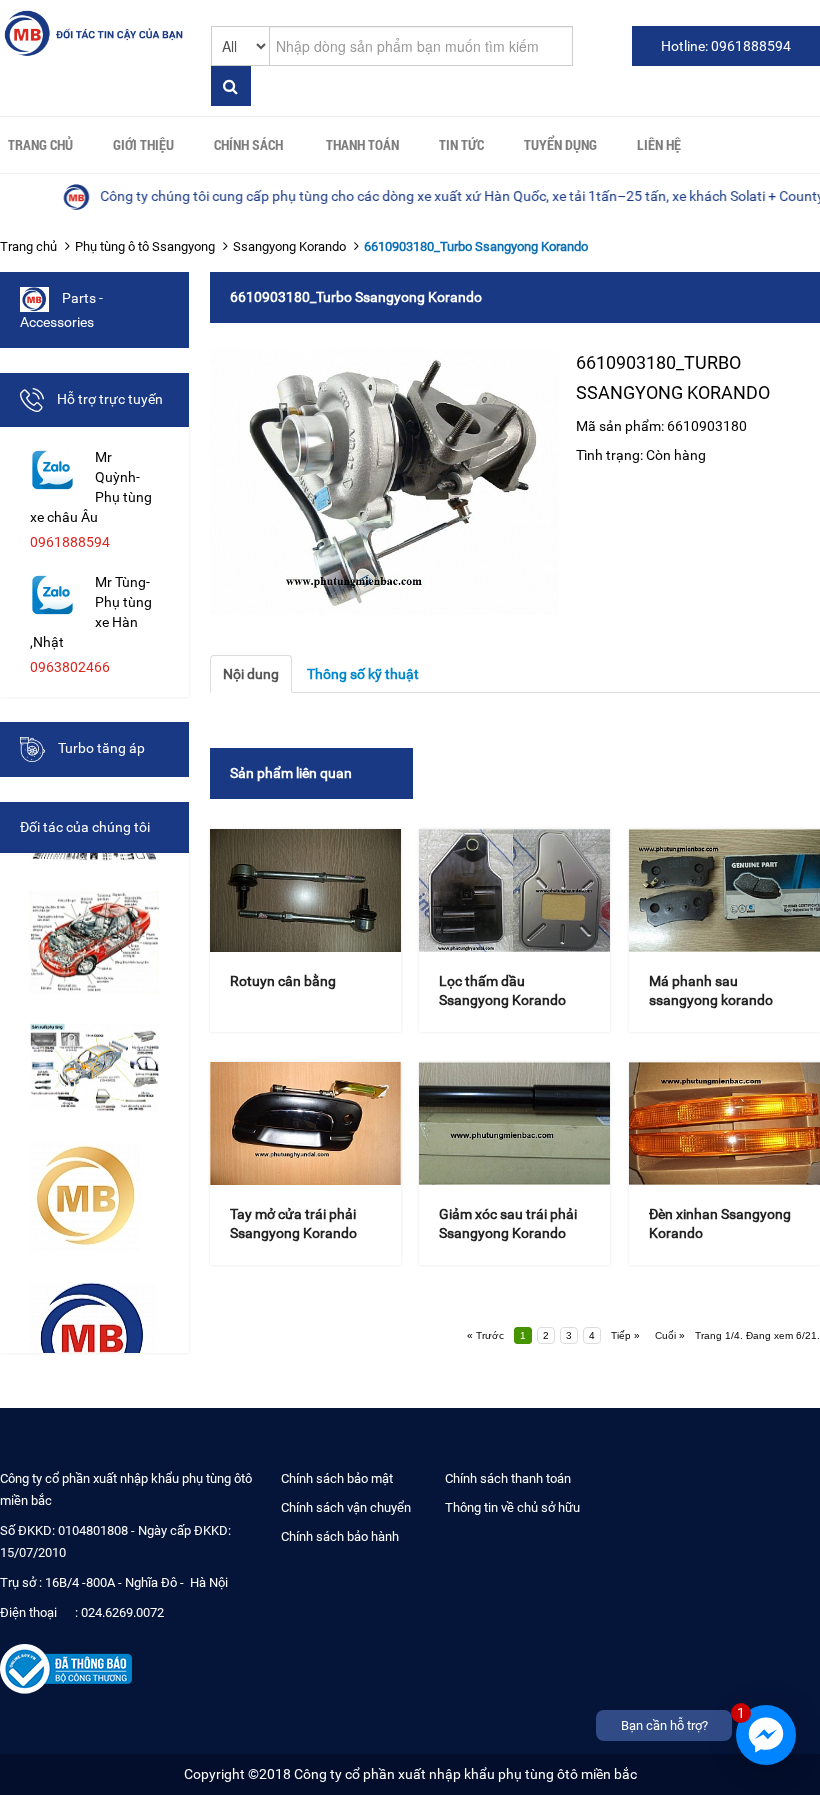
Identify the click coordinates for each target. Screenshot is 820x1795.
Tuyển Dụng (560, 144)
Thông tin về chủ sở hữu (512, 1507)
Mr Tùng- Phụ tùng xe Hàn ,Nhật (91, 612)
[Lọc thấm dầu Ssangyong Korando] (514, 890)
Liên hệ (659, 144)
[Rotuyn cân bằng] (305, 890)
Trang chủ (40, 144)
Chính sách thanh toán (508, 1478)
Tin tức (461, 144)
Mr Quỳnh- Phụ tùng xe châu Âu (91, 487)
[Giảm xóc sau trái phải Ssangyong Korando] (514, 1123)
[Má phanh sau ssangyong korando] (724, 890)
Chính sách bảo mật (337, 1478)
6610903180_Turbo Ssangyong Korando (476, 246)
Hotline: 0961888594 (726, 46)
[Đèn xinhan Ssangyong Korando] (724, 1123)
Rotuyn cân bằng (283, 981)
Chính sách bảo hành (340, 1536)
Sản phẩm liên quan (291, 773)
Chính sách (248, 144)
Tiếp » (625, 1335)
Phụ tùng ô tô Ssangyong (145, 246)
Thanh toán (362, 144)
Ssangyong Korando (289, 246)
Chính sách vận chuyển (346, 1507)
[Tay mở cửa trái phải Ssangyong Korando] (305, 1123)
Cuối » (670, 1335)
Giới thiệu (143, 144)
